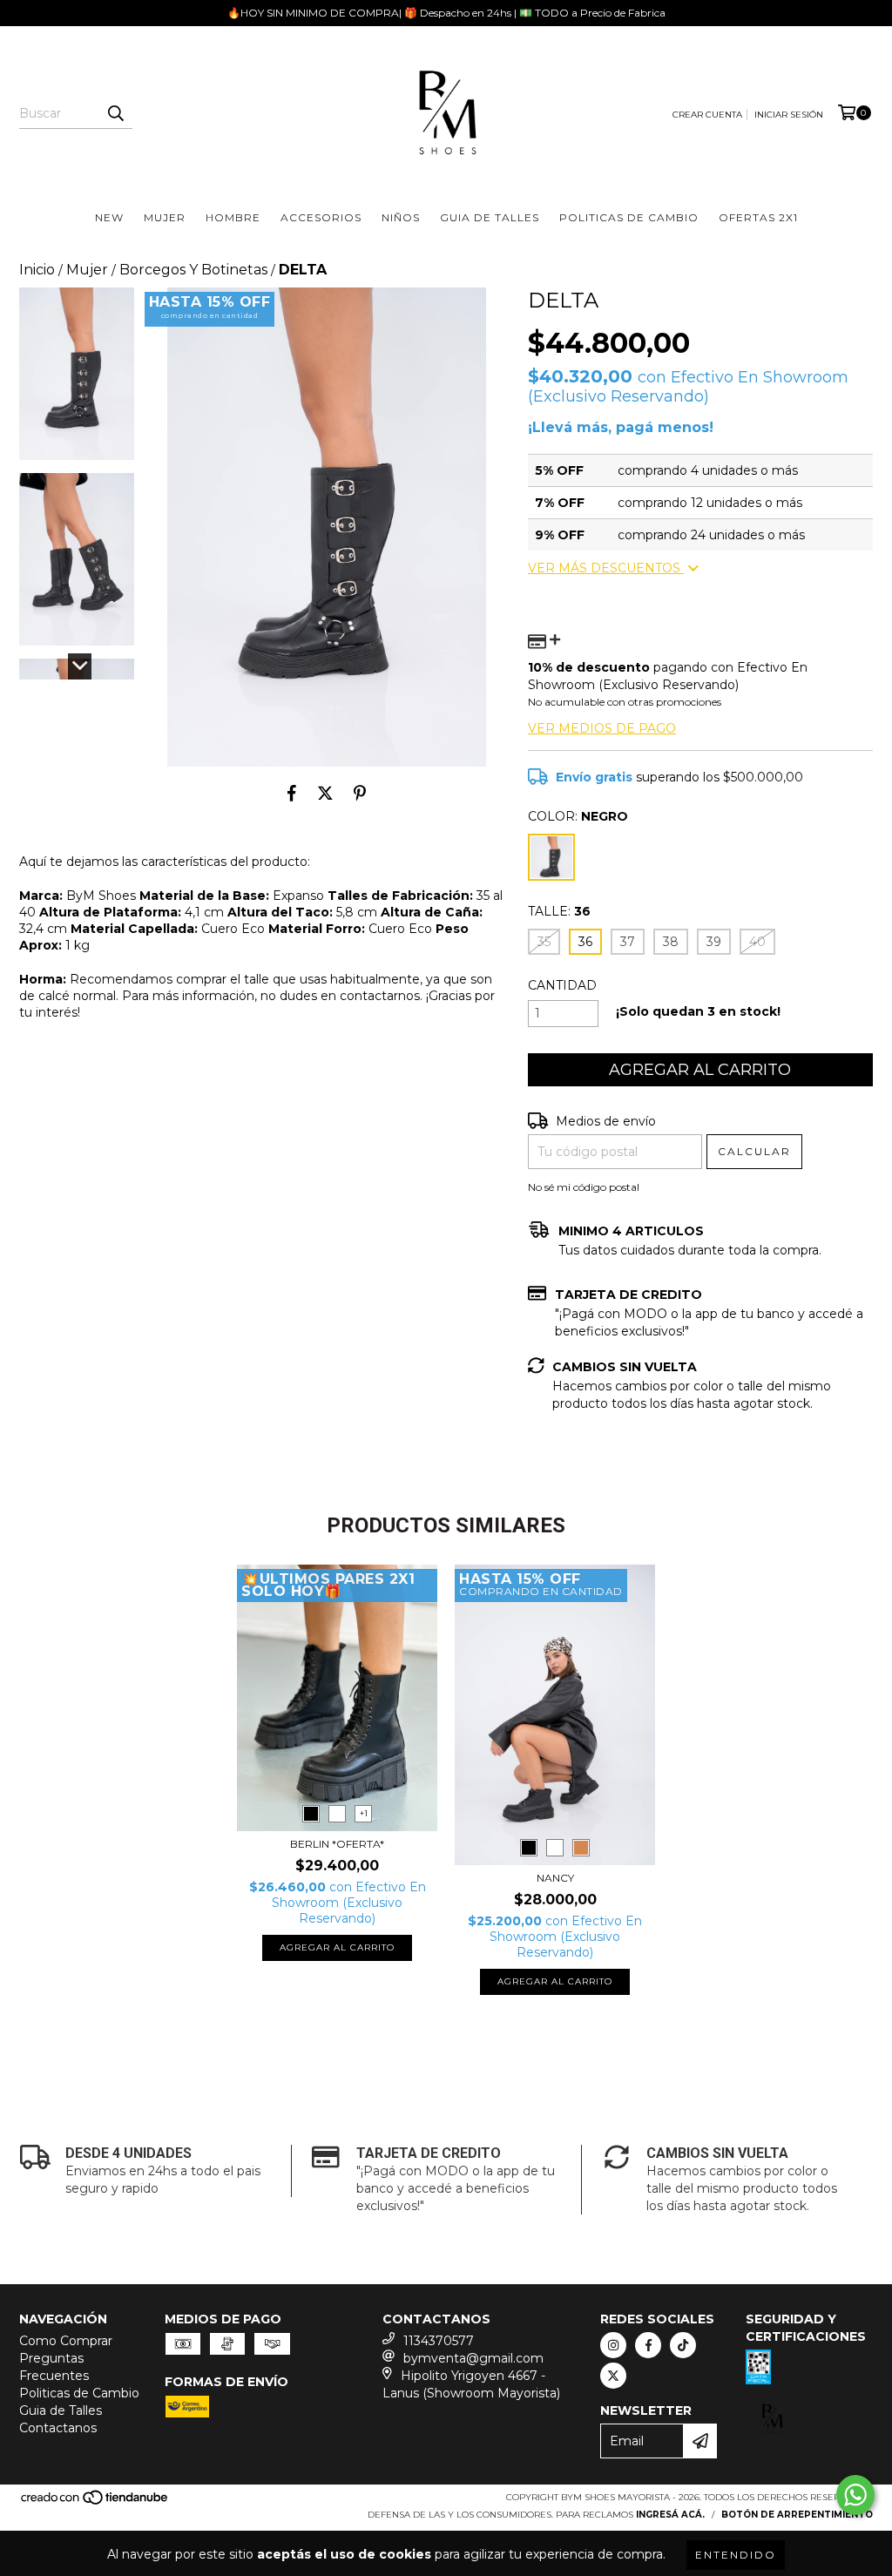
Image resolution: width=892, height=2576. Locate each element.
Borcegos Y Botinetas (193, 270)
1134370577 (439, 2341)
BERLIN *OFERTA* (337, 1844)
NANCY (555, 1878)
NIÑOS (401, 217)
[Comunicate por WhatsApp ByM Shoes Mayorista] (855, 2495)
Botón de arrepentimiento (797, 2515)
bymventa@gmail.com (473, 2358)
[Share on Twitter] (325, 793)
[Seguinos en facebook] (648, 2345)
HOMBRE (233, 217)
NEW (109, 217)
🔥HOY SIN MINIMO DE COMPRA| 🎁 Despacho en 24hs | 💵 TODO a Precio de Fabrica (446, 13)
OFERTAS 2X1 (758, 217)
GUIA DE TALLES (490, 217)
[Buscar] (115, 113)
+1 (364, 1813)
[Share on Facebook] (292, 793)
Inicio (37, 270)
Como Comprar (66, 2341)
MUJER (165, 217)
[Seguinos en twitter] (613, 2376)
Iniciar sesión (789, 115)
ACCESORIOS (321, 217)
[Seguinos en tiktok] (683, 2345)
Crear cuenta (707, 115)
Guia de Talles (61, 2410)
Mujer (87, 270)
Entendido (736, 2555)
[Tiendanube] (95, 2503)
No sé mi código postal (584, 1187)
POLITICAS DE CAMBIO (629, 217)
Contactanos (58, 2428)
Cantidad (562, 985)
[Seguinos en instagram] (613, 2345)
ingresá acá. (670, 2515)
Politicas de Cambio (79, 2393)
